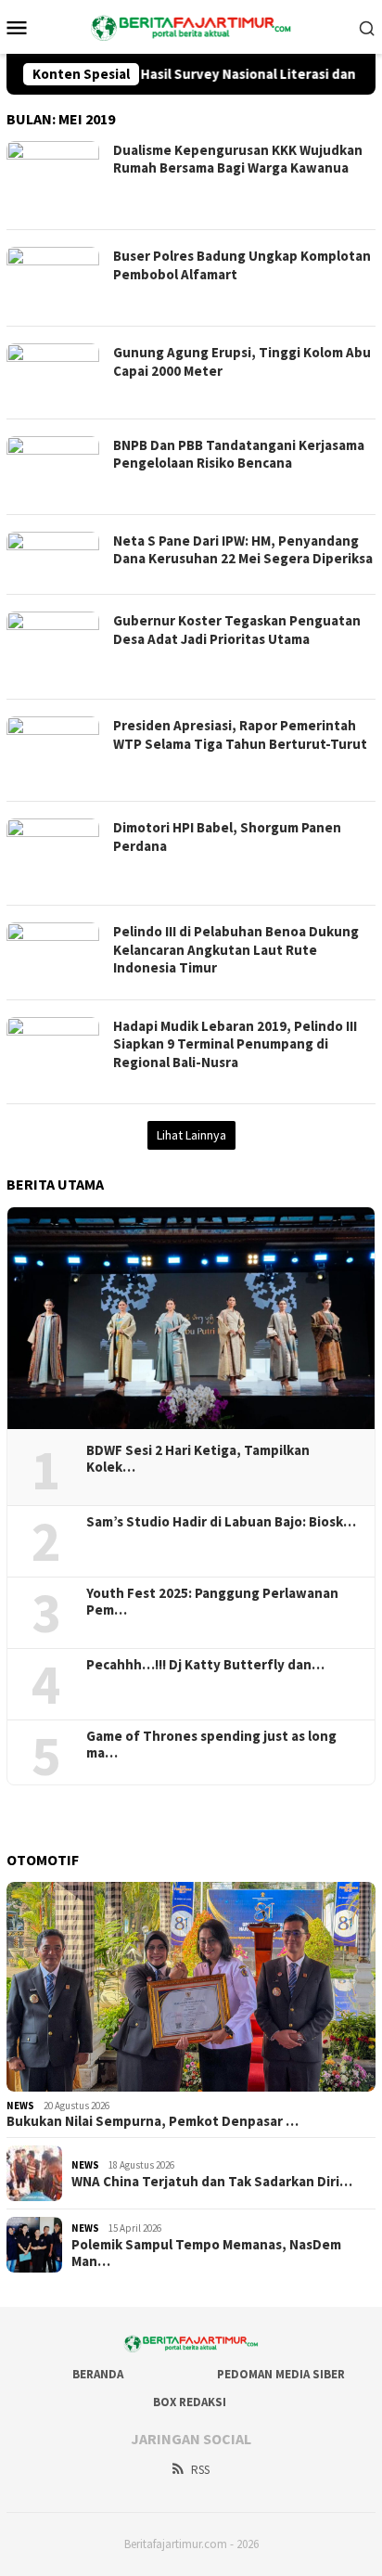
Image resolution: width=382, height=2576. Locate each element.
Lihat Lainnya (191, 1135)
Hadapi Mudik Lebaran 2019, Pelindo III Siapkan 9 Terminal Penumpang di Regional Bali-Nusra (235, 1044)
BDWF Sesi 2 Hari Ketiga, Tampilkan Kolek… (198, 1459)
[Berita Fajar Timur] (191, 25)
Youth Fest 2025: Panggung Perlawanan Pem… (212, 1602)
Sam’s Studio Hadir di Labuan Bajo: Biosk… (221, 1522)
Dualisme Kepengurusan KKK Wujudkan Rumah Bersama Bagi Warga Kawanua (238, 159)
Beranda (98, 2374)
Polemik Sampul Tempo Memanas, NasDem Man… (206, 2253)
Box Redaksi (190, 2402)
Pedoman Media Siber (281, 2374)
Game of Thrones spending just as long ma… (211, 1745)
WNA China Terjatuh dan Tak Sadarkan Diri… (212, 2182)
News (20, 2106)
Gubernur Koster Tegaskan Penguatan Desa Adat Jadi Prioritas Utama (237, 630)
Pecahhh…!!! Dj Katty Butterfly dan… (205, 1665)
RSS (200, 2470)
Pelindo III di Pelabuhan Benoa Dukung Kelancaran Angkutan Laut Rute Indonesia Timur (236, 949)
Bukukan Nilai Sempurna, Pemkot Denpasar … (153, 2121)
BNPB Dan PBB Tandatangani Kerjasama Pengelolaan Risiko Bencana (239, 454)
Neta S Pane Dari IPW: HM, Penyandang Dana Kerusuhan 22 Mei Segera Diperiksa (243, 550)
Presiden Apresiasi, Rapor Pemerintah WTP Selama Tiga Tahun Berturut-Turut (240, 734)
